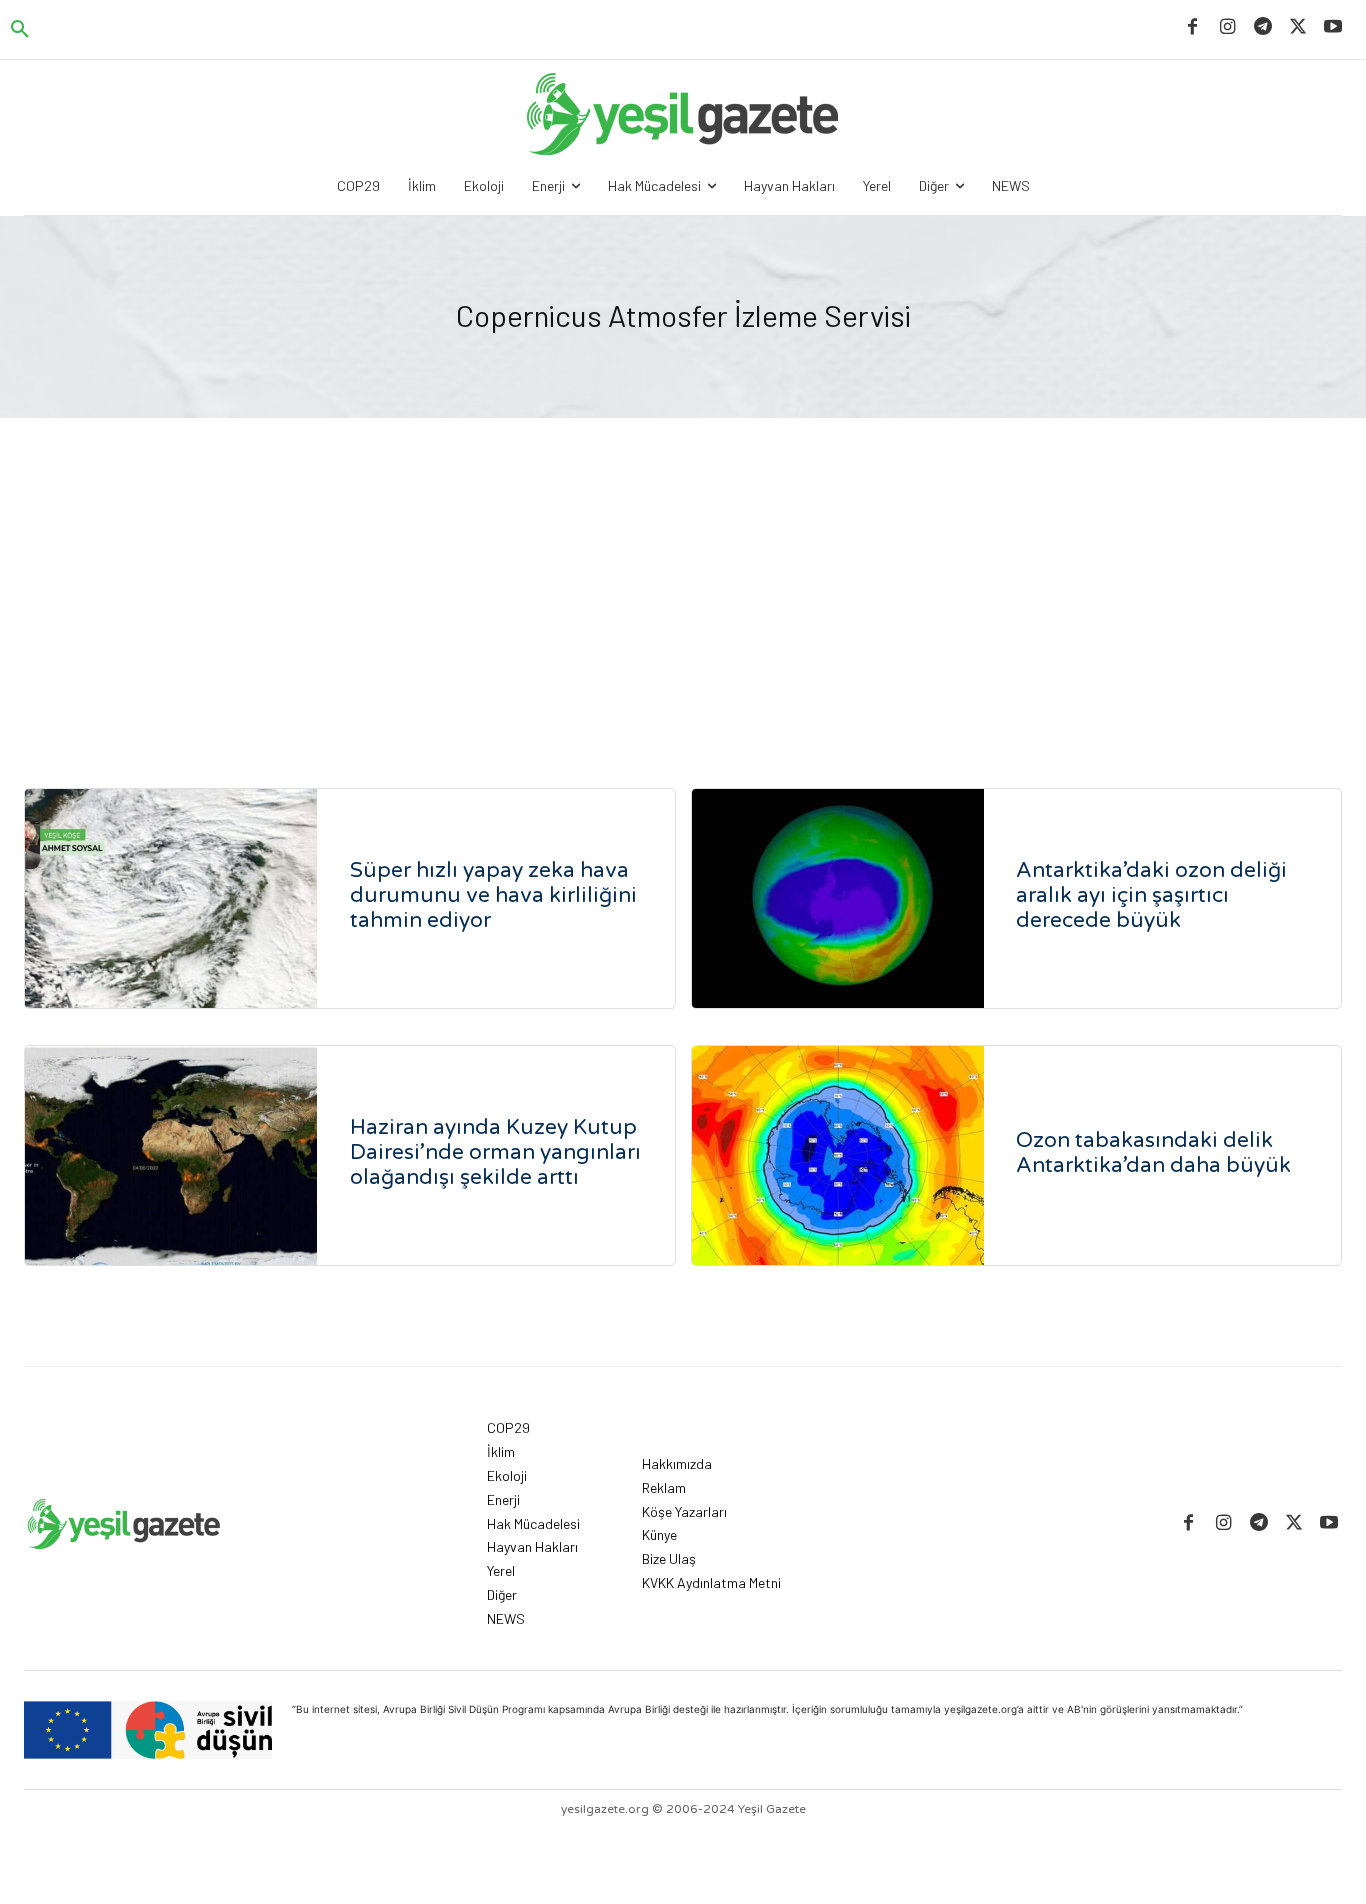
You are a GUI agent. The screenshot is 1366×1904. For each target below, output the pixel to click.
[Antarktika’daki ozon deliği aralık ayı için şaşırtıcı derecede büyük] (838, 898)
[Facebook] (1192, 27)
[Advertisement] (683, 568)
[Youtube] (1333, 27)
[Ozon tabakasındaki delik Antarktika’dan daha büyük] (838, 1155)
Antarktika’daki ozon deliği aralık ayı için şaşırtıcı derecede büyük (1151, 895)
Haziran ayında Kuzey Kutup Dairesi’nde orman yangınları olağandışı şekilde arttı (495, 1152)
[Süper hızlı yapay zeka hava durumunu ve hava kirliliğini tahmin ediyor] (171, 898)
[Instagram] (1227, 27)
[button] (20, 30)
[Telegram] (1262, 27)
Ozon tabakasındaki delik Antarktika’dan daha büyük (1153, 1153)
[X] (1298, 27)
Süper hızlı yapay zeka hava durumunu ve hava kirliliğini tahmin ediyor (493, 895)
